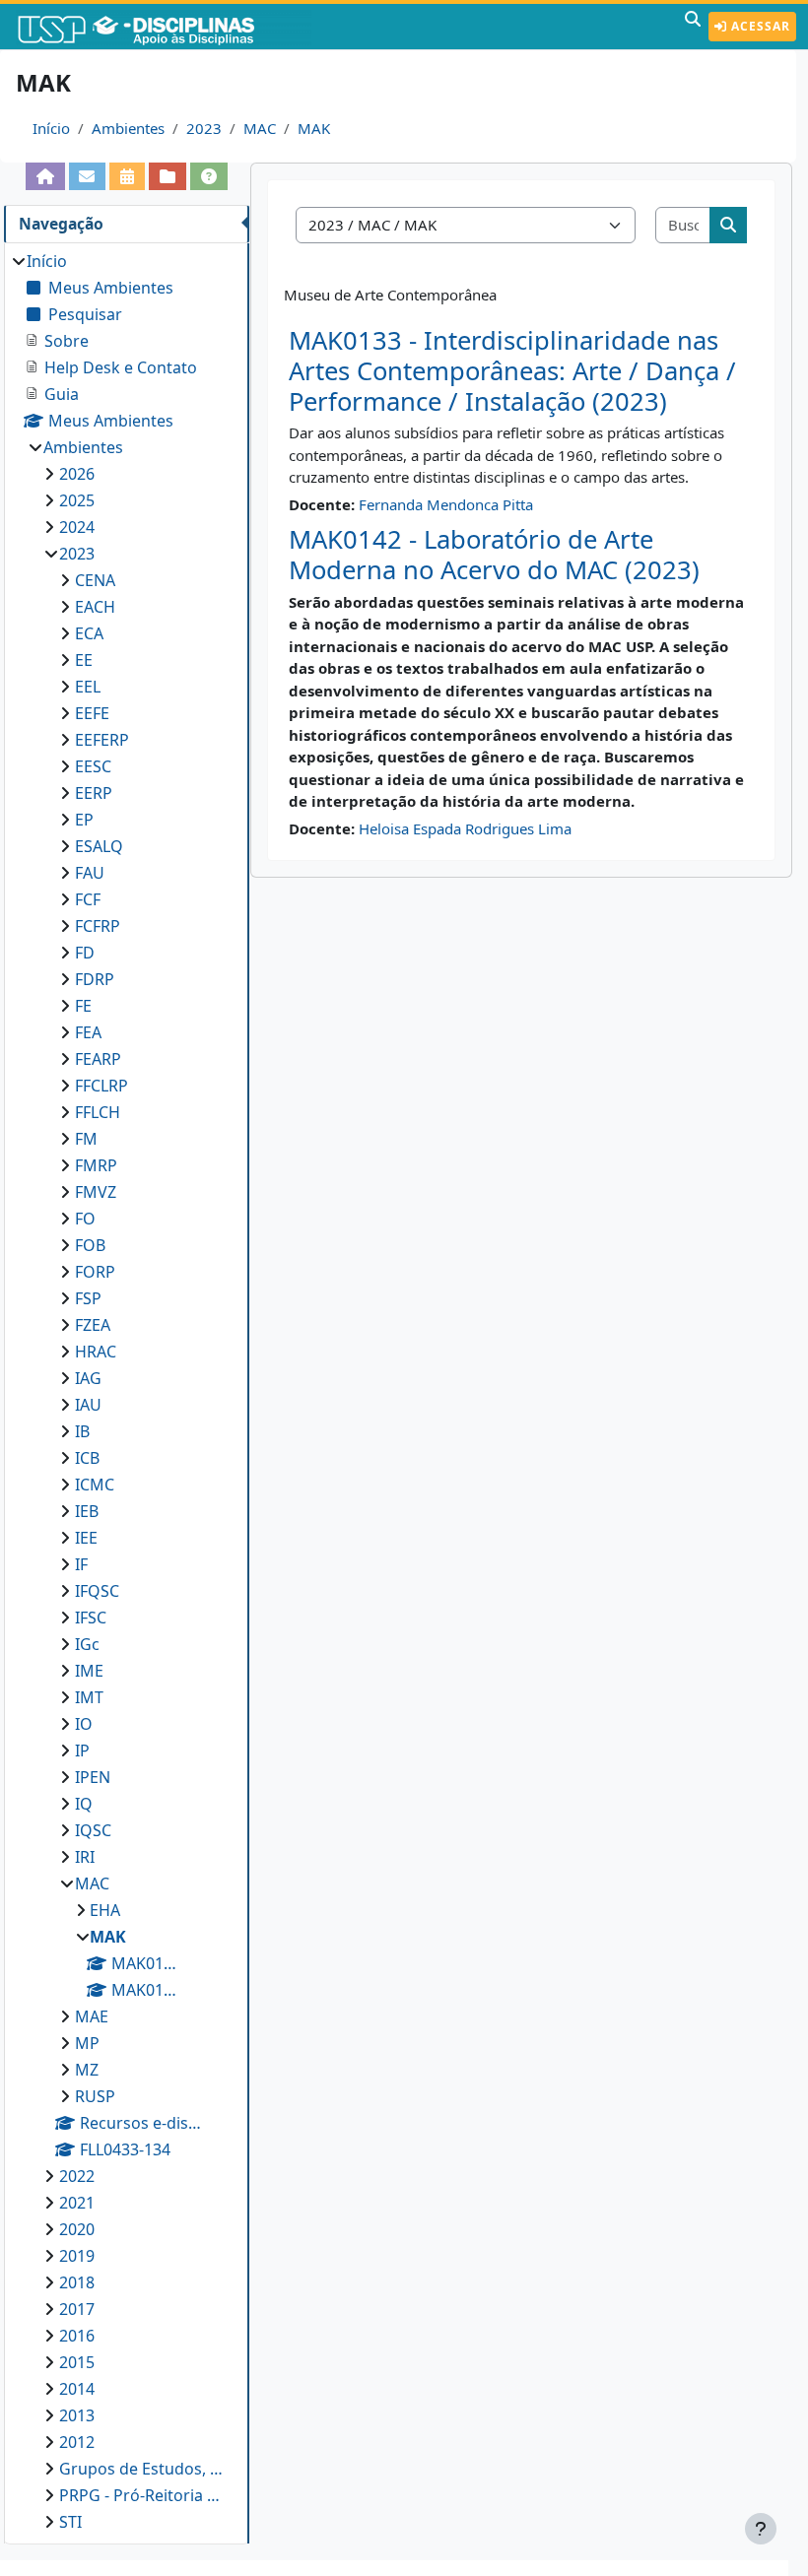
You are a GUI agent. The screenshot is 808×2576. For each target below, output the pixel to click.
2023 (204, 128)
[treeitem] (126, 1391)
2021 (77, 2203)
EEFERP (102, 740)
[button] (693, 27)
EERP (94, 793)
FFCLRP (101, 1086)
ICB (87, 1458)
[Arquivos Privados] (168, 176)
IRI (85, 1857)
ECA (89, 633)
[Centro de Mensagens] (88, 176)
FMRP (96, 1165)
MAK (314, 128)
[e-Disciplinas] (166, 27)
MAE (92, 2016)
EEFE (92, 713)
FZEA (93, 1325)
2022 (77, 2176)
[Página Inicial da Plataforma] (45, 176)
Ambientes (128, 128)
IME (89, 1671)
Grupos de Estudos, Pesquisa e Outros (144, 2469)
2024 (77, 527)
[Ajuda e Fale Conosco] (209, 176)
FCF (88, 899)
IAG (88, 1378)
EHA (105, 1910)
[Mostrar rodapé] (761, 2529)
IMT (89, 1697)
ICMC (95, 1485)
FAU (90, 873)
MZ (87, 2070)
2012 (77, 2442)
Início (51, 128)
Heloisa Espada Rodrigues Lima (465, 828)
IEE (86, 1538)
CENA (95, 580)
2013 (77, 2415)
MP (87, 2043)
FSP (88, 1298)
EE (84, 660)
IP (82, 1750)
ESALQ (99, 846)
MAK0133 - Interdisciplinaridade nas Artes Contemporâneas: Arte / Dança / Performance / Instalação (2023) (512, 370)
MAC (260, 128)
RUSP (95, 2096)
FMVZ (96, 1192)
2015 (77, 2362)
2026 (77, 474)
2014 (77, 2389)
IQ (84, 1804)
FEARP (98, 1059)
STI (70, 2522)
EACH (95, 607)
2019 (77, 2256)
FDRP (95, 979)
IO (84, 1724)
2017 (77, 2309)
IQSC (93, 1830)
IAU (88, 1405)
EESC (93, 766)
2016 (77, 2336)
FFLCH (98, 1112)
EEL (88, 687)
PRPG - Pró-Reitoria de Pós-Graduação (144, 2495)
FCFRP (98, 926)
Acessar (759, 26)
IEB (87, 1511)
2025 (77, 500)
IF (81, 1564)
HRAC (96, 1352)
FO (85, 1219)
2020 (77, 2229)
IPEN (93, 1777)
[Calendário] (127, 176)
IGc (87, 1644)
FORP (95, 1272)
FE (83, 1006)
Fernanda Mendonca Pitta (446, 504)
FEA (88, 1032)
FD (85, 953)
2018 (77, 2282)
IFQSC (97, 1591)
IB (82, 1431)
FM (86, 1139)
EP (84, 820)
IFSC (91, 1618)
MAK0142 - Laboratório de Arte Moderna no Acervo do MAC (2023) (494, 555)
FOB (90, 1245)
